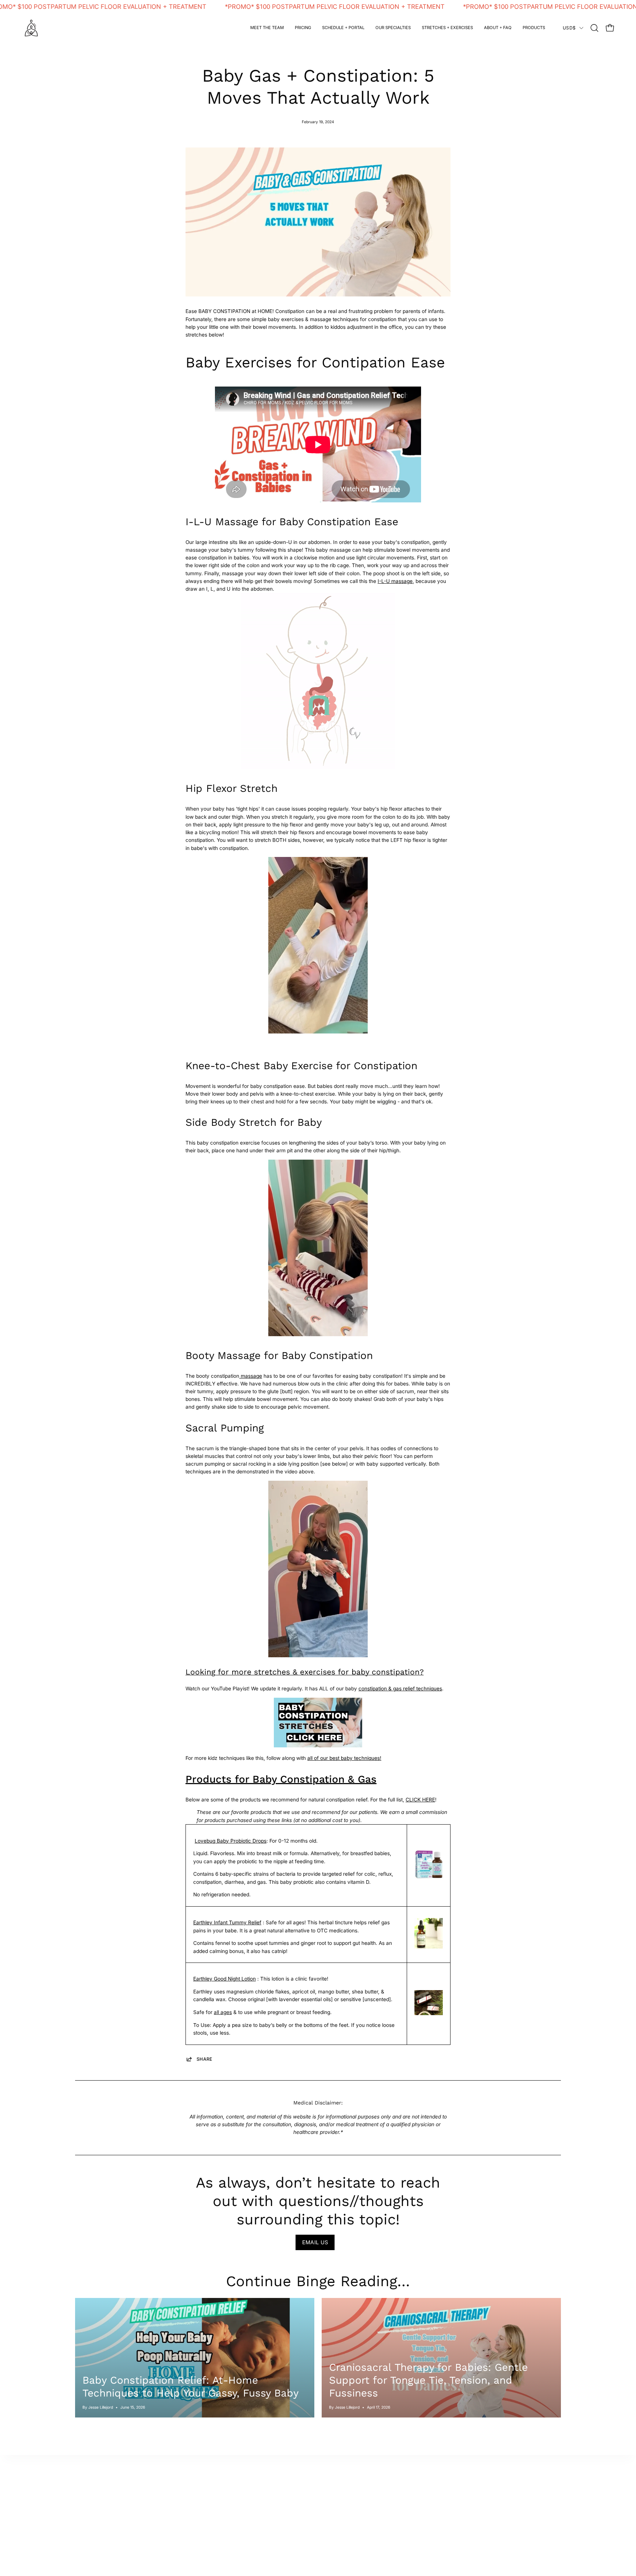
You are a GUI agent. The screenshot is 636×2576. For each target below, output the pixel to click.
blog (480, 2514)
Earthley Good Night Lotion (225, 1979)
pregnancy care (94, 2483)
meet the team (92, 2504)
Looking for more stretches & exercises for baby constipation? (305, 1672)
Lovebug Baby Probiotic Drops (231, 1841)
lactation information (399, 2483)
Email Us (315, 2242)
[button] (393, 28)
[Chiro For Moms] (31, 28)
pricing (183, 2514)
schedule (86, 2524)
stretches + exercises (200, 2493)
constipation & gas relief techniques (400, 1689)
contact (84, 2514)
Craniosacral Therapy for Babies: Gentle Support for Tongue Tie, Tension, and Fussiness (428, 2380)
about (82, 2493)
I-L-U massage (395, 581)
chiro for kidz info (196, 2483)
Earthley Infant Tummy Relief (227, 1922)
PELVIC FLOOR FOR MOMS (307, 2483)
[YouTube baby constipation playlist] (318, 1746)
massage (251, 1376)
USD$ (569, 28)
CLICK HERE (420, 1800)
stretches (486, 2504)
